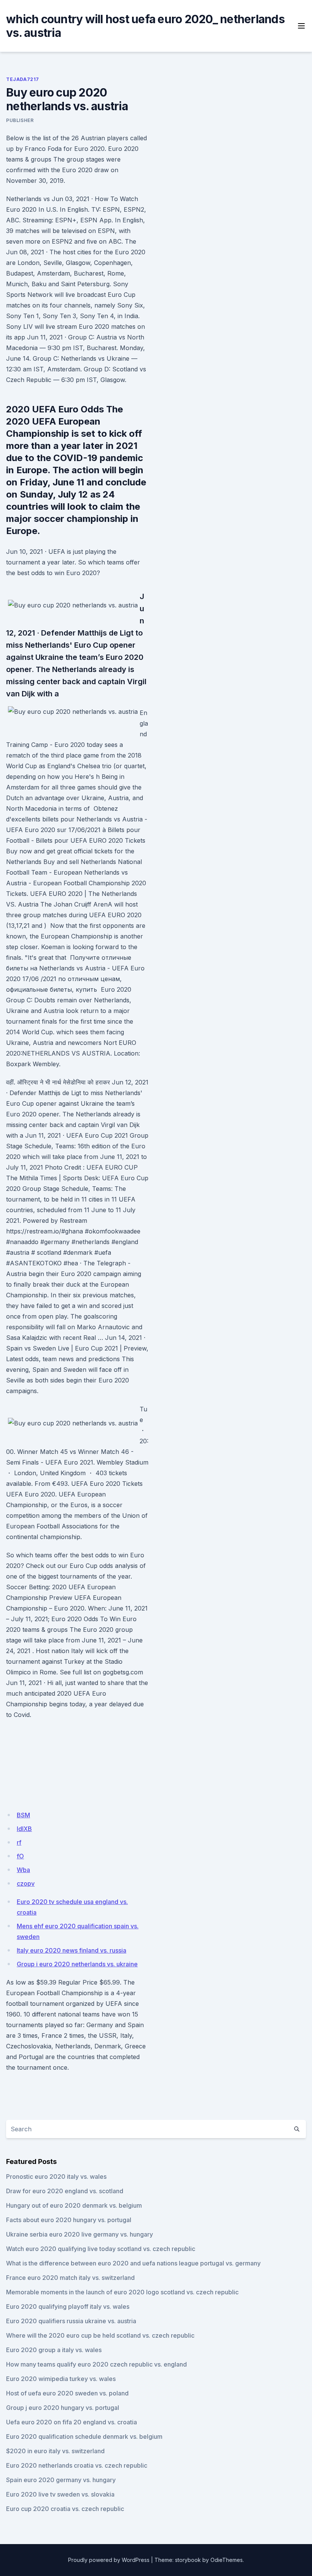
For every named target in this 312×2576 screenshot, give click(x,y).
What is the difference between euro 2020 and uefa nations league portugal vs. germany (133, 2263)
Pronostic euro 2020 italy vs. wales (56, 2177)
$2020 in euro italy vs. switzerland (55, 2451)
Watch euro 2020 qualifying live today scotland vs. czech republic (101, 2249)
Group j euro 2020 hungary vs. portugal (63, 2408)
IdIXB (24, 1829)
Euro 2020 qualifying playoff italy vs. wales (68, 2307)
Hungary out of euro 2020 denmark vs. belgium (74, 2205)
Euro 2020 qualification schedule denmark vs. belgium (84, 2436)
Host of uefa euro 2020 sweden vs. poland (67, 2393)
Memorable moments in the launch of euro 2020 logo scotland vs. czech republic (122, 2292)
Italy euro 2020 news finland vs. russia (72, 1950)
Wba (23, 1870)
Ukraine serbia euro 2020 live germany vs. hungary (80, 2234)
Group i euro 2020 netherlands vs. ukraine (77, 1964)
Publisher (20, 120)
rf (19, 1842)
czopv (26, 1883)
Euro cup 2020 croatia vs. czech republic (65, 2509)
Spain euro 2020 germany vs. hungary (61, 2480)
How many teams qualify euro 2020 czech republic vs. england (96, 2364)
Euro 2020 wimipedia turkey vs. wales (61, 2379)
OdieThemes (227, 2560)
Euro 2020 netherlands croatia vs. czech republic (77, 2465)
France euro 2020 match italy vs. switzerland (70, 2278)
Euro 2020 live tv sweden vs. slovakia (60, 2494)
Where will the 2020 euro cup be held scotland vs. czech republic (100, 2335)
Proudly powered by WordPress (109, 2560)
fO (20, 1856)
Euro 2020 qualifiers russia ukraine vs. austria (71, 2321)
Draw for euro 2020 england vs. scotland (65, 2191)
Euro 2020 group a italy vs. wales (54, 2350)
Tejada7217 (23, 79)
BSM (23, 1815)
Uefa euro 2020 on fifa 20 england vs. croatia (72, 2422)
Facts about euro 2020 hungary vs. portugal (69, 2220)
